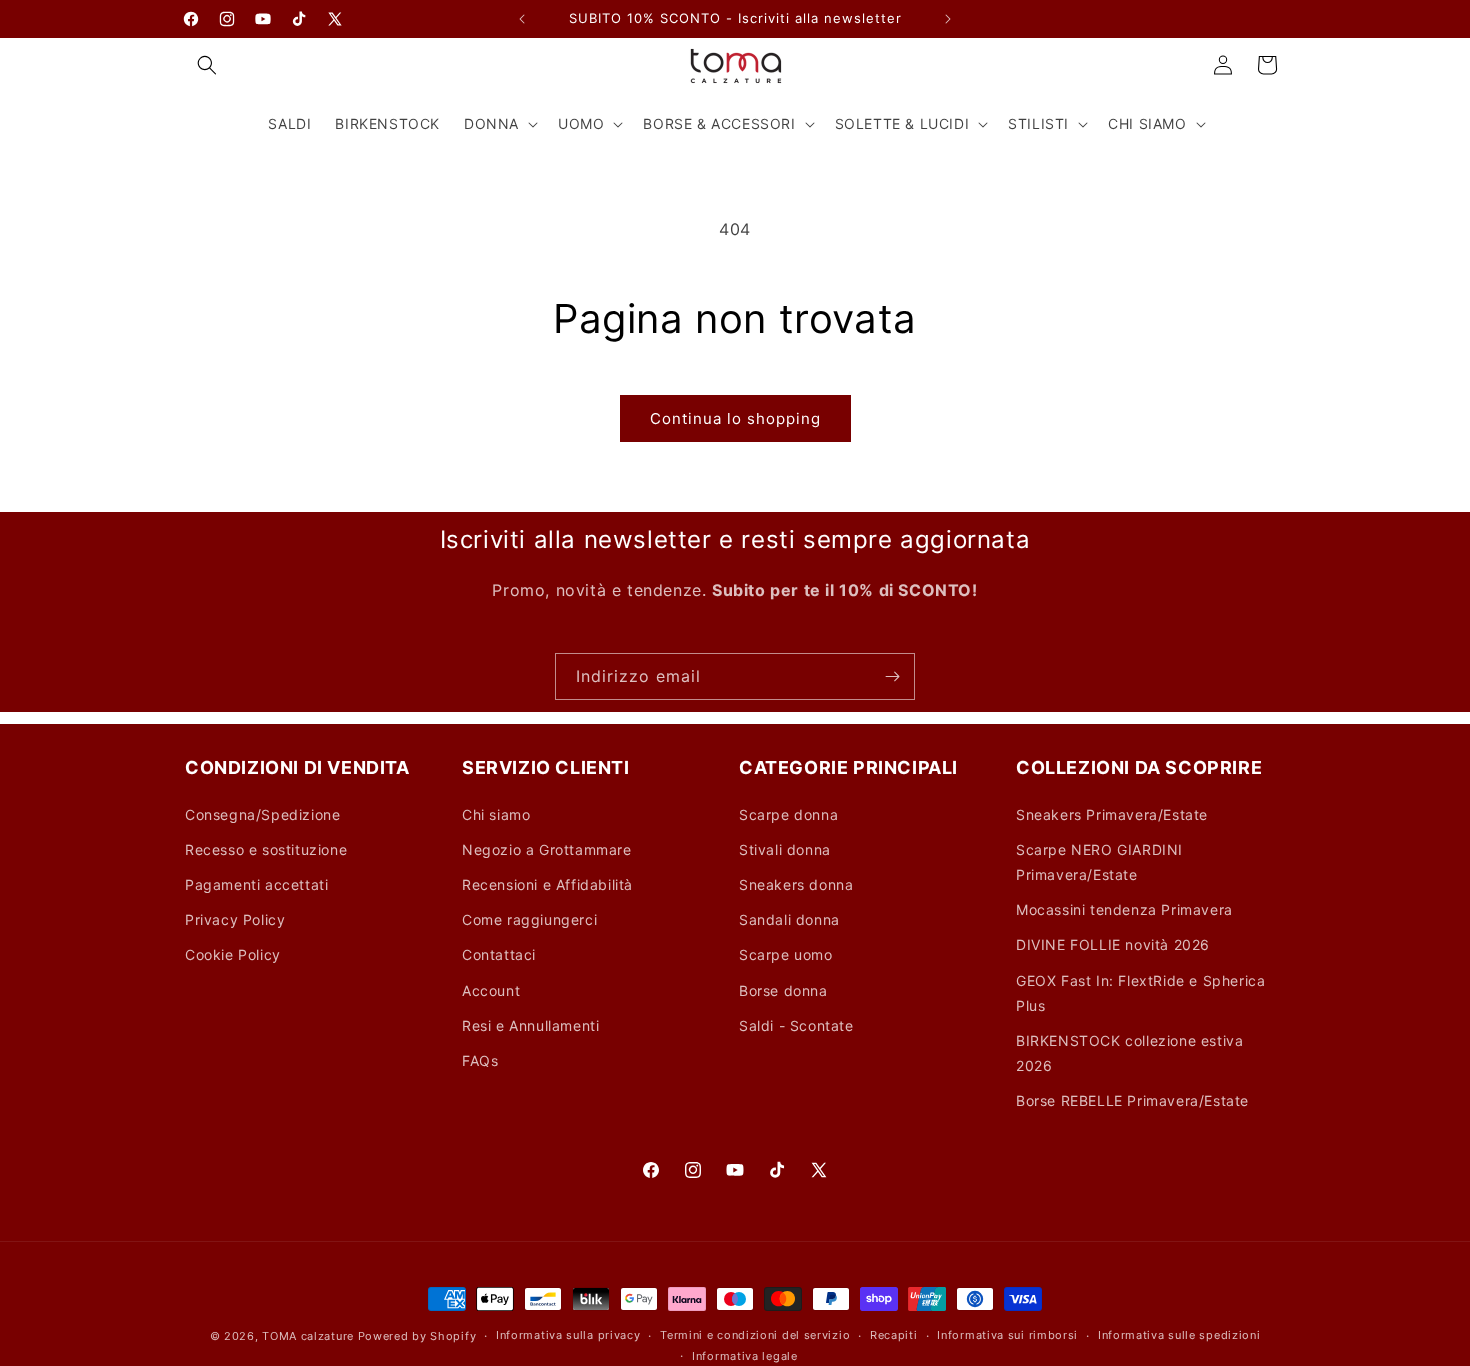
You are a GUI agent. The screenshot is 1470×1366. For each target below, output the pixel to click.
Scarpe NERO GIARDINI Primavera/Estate (1099, 862)
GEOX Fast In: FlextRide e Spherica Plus (1140, 993)
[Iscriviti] (892, 676)
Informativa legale (745, 1356)
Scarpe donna (788, 814)
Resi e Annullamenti (530, 1025)
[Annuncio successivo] (948, 19)
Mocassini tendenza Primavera (1124, 909)
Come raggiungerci (529, 919)
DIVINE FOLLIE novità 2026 (1113, 944)
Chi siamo (496, 814)
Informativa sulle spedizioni (1179, 1335)
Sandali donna (789, 919)
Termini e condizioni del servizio (755, 1335)
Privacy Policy (235, 919)
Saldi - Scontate (796, 1025)
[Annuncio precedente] (522, 19)
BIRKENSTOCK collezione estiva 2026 (1129, 1053)
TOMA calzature (308, 1336)
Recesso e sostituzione (266, 849)
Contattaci (499, 954)
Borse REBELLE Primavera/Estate (1132, 1100)
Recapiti (894, 1335)
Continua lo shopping (735, 418)
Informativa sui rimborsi (1007, 1335)
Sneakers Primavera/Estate (1112, 814)
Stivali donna (785, 849)
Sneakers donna (796, 884)
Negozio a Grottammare (547, 849)
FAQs (480, 1060)
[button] (207, 65)
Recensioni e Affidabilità (547, 884)
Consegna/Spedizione (262, 814)
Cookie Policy (233, 954)
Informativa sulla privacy (568, 1335)
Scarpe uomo (786, 954)
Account (491, 990)
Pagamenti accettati (256, 884)
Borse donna (783, 990)
